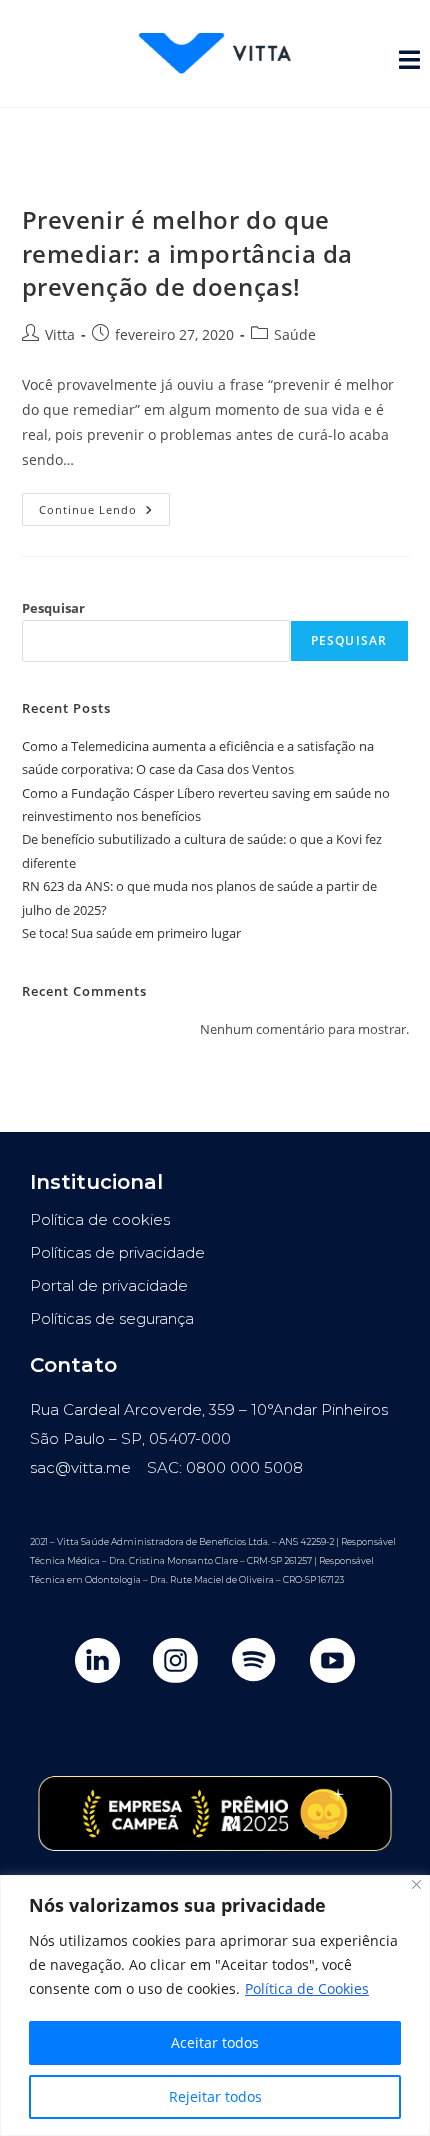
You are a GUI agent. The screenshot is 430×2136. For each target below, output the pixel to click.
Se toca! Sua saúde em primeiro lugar (131, 933)
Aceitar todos (215, 2042)
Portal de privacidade (109, 1285)
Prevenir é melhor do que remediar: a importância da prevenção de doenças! (188, 253)
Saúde (295, 334)
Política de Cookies (307, 1988)
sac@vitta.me (80, 1467)
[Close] (416, 1884)
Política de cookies (100, 1219)
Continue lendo (104, 505)
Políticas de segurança (112, 1318)
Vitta (60, 334)
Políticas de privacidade (117, 1252)
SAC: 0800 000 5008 (225, 1467)
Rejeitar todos (215, 2096)
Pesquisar (53, 608)
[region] (215, 2005)
